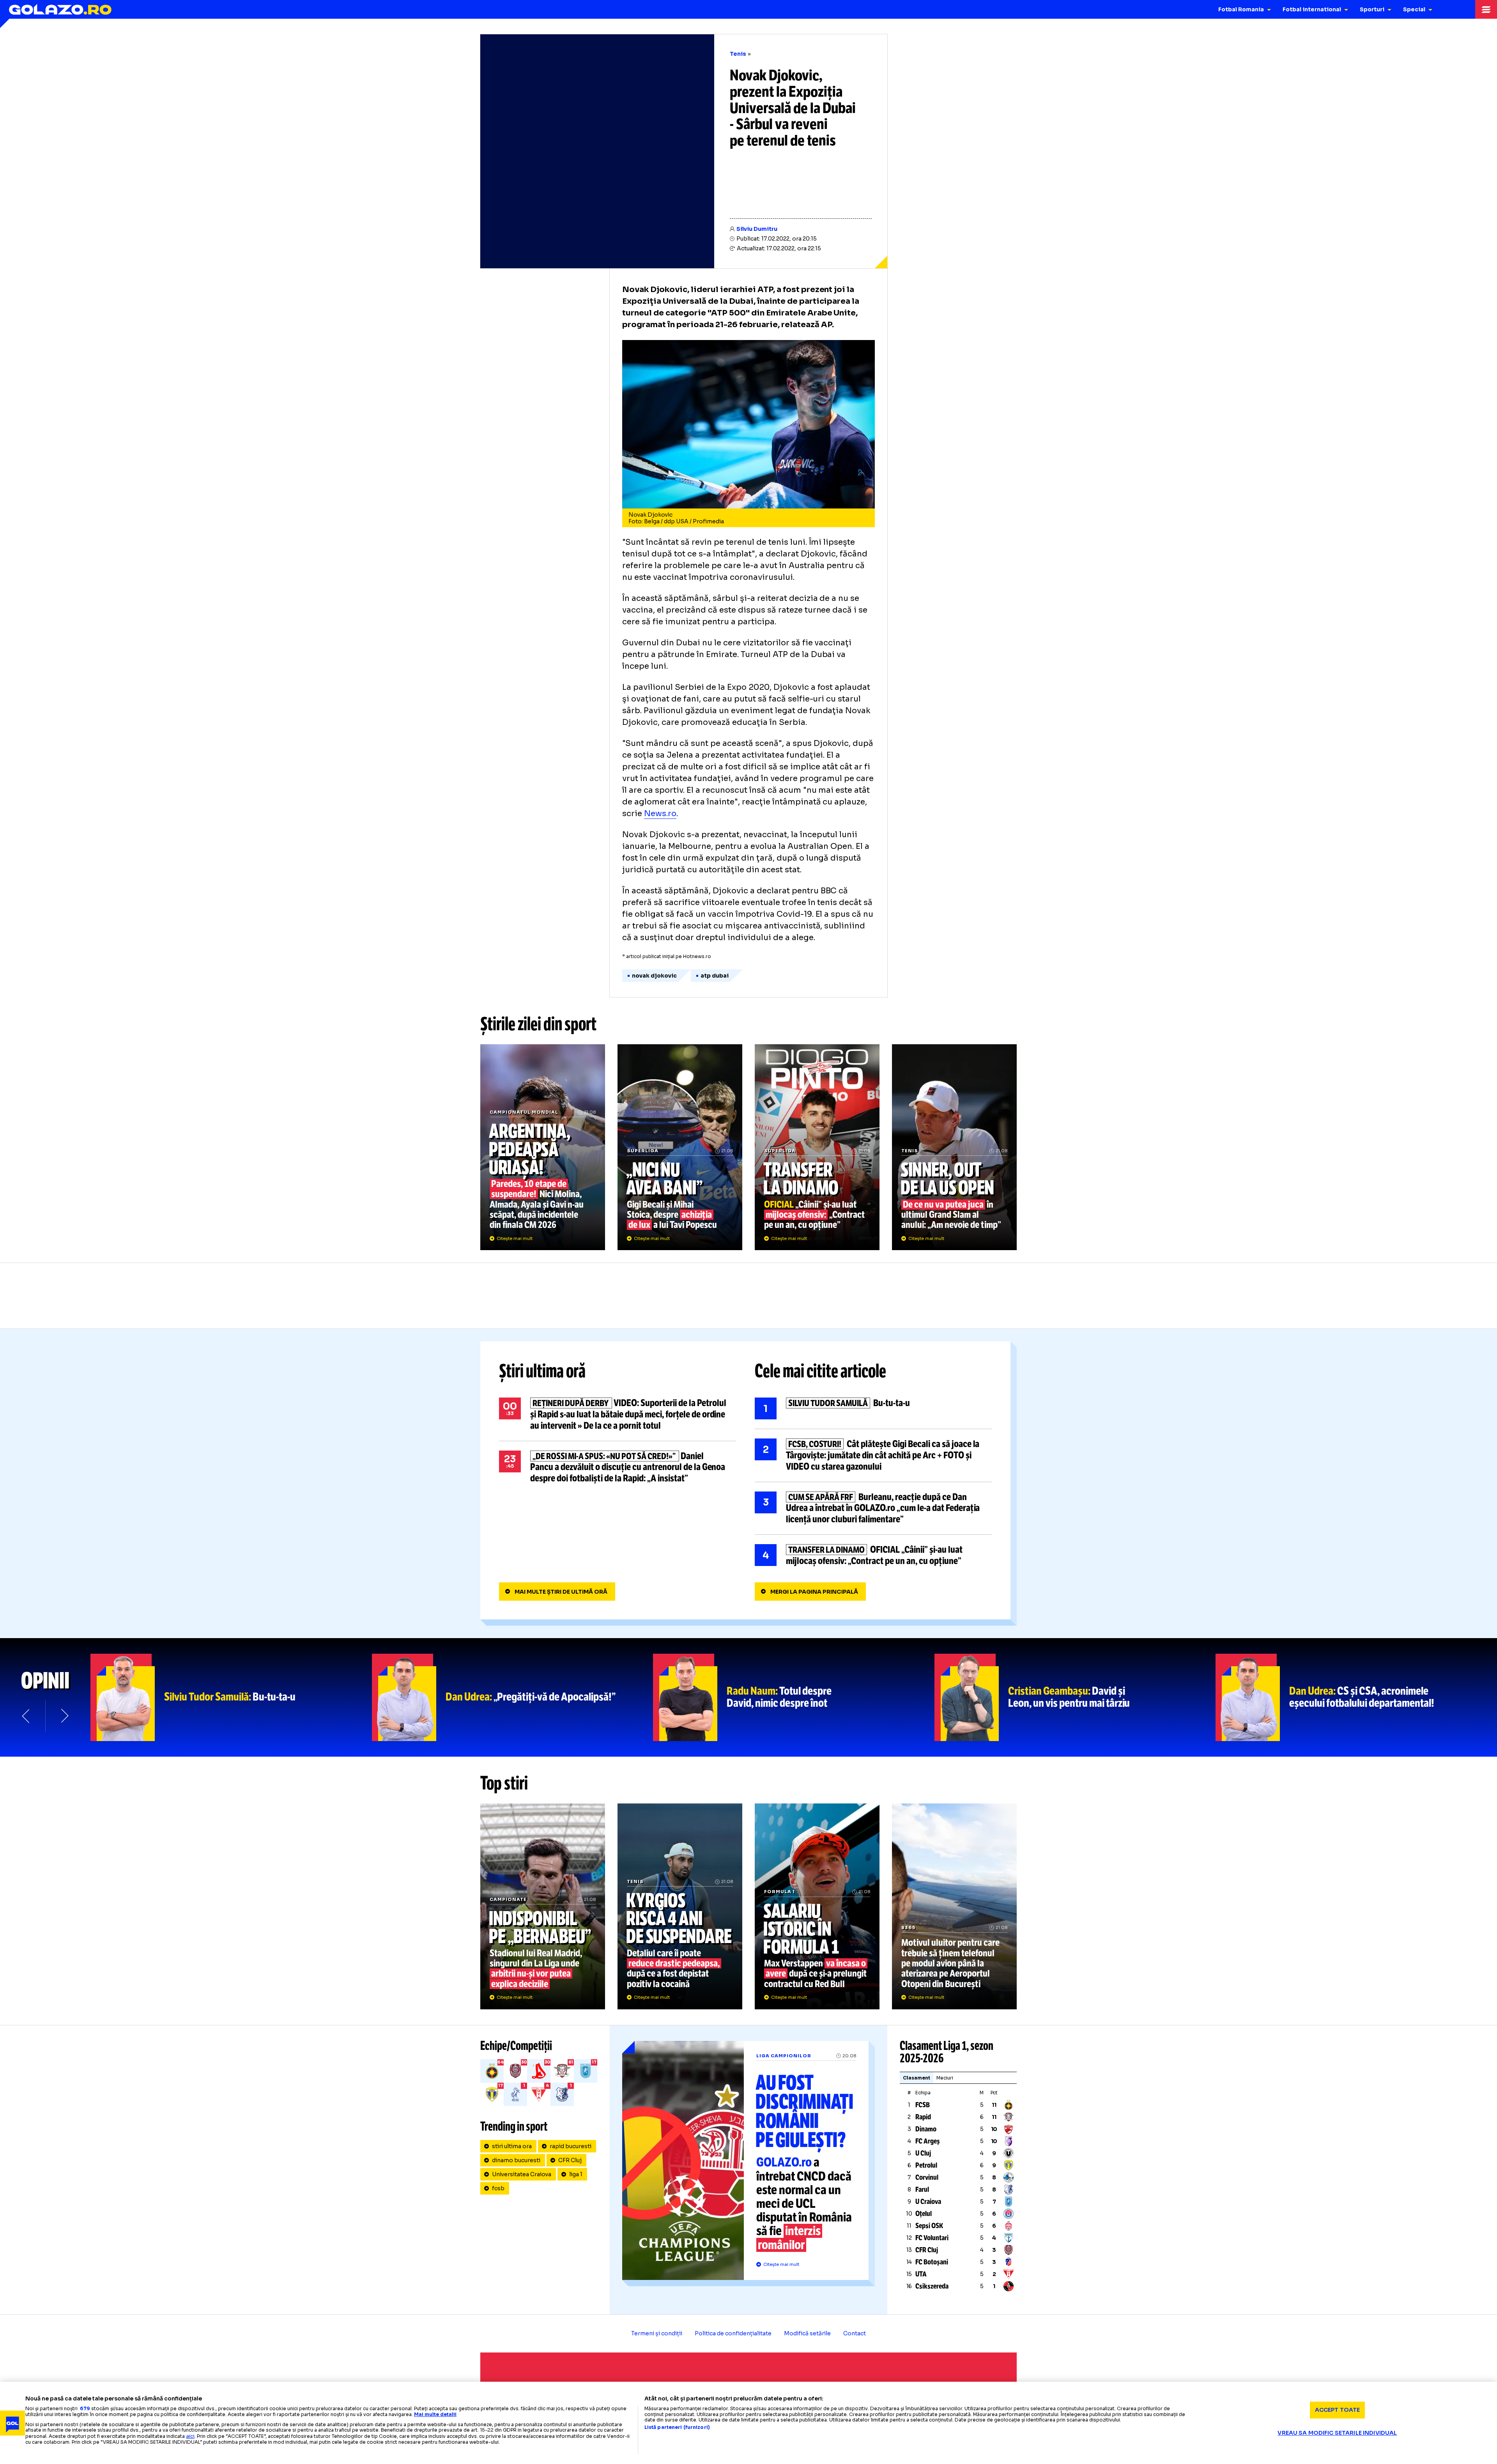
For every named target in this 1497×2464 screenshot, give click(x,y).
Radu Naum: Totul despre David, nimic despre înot (794, 1697)
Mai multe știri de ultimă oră (561, 1592)
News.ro (660, 814)
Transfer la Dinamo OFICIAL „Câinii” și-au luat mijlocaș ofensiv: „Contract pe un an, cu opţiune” (817, 1147)
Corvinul (927, 2177)
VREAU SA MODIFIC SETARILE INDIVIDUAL (1337, 2433)
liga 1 (576, 2174)
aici (190, 2436)
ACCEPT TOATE (1338, 2410)
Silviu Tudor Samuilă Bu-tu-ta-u (873, 1408)
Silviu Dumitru (757, 229)
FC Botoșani (932, 2262)
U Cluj (923, 2153)
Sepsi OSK (929, 2226)
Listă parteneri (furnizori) (677, 2427)
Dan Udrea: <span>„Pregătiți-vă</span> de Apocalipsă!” (513, 1697)
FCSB (923, 2105)
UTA (921, 2274)
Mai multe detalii (435, 2414)
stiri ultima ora (512, 2146)
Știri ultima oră (542, 1371)
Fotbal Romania (1241, 9)
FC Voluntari (932, 2238)
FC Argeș (928, 2141)
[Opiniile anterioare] (27, 1716)
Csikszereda (932, 2286)
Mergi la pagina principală (814, 1592)
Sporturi (1372, 9)
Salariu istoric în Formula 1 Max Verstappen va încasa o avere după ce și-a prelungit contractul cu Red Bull (817, 1906)
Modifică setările (807, 2333)
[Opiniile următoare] (64, 1716)
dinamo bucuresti (516, 2160)
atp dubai (715, 976)
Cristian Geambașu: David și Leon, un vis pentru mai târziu (1075, 1697)
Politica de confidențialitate (733, 2333)
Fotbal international (1312, 9)
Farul (922, 2189)
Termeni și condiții (657, 2333)
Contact (855, 2333)
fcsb (498, 2188)
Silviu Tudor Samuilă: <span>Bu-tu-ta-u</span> (231, 1697)
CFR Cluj (570, 2160)
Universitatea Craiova (522, 2174)
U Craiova (928, 2202)
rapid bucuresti (571, 2146)
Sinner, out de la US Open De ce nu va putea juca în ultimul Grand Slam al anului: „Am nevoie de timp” (954, 1147)
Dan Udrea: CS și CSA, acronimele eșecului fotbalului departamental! (1356, 1697)
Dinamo (926, 2129)
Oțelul (924, 2214)
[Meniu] (1486, 9)
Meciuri (945, 2078)
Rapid (923, 2117)
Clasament (917, 2078)
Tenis (738, 54)
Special (1414, 9)
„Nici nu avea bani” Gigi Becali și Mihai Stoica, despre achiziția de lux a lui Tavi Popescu (680, 1147)
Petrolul (926, 2165)
